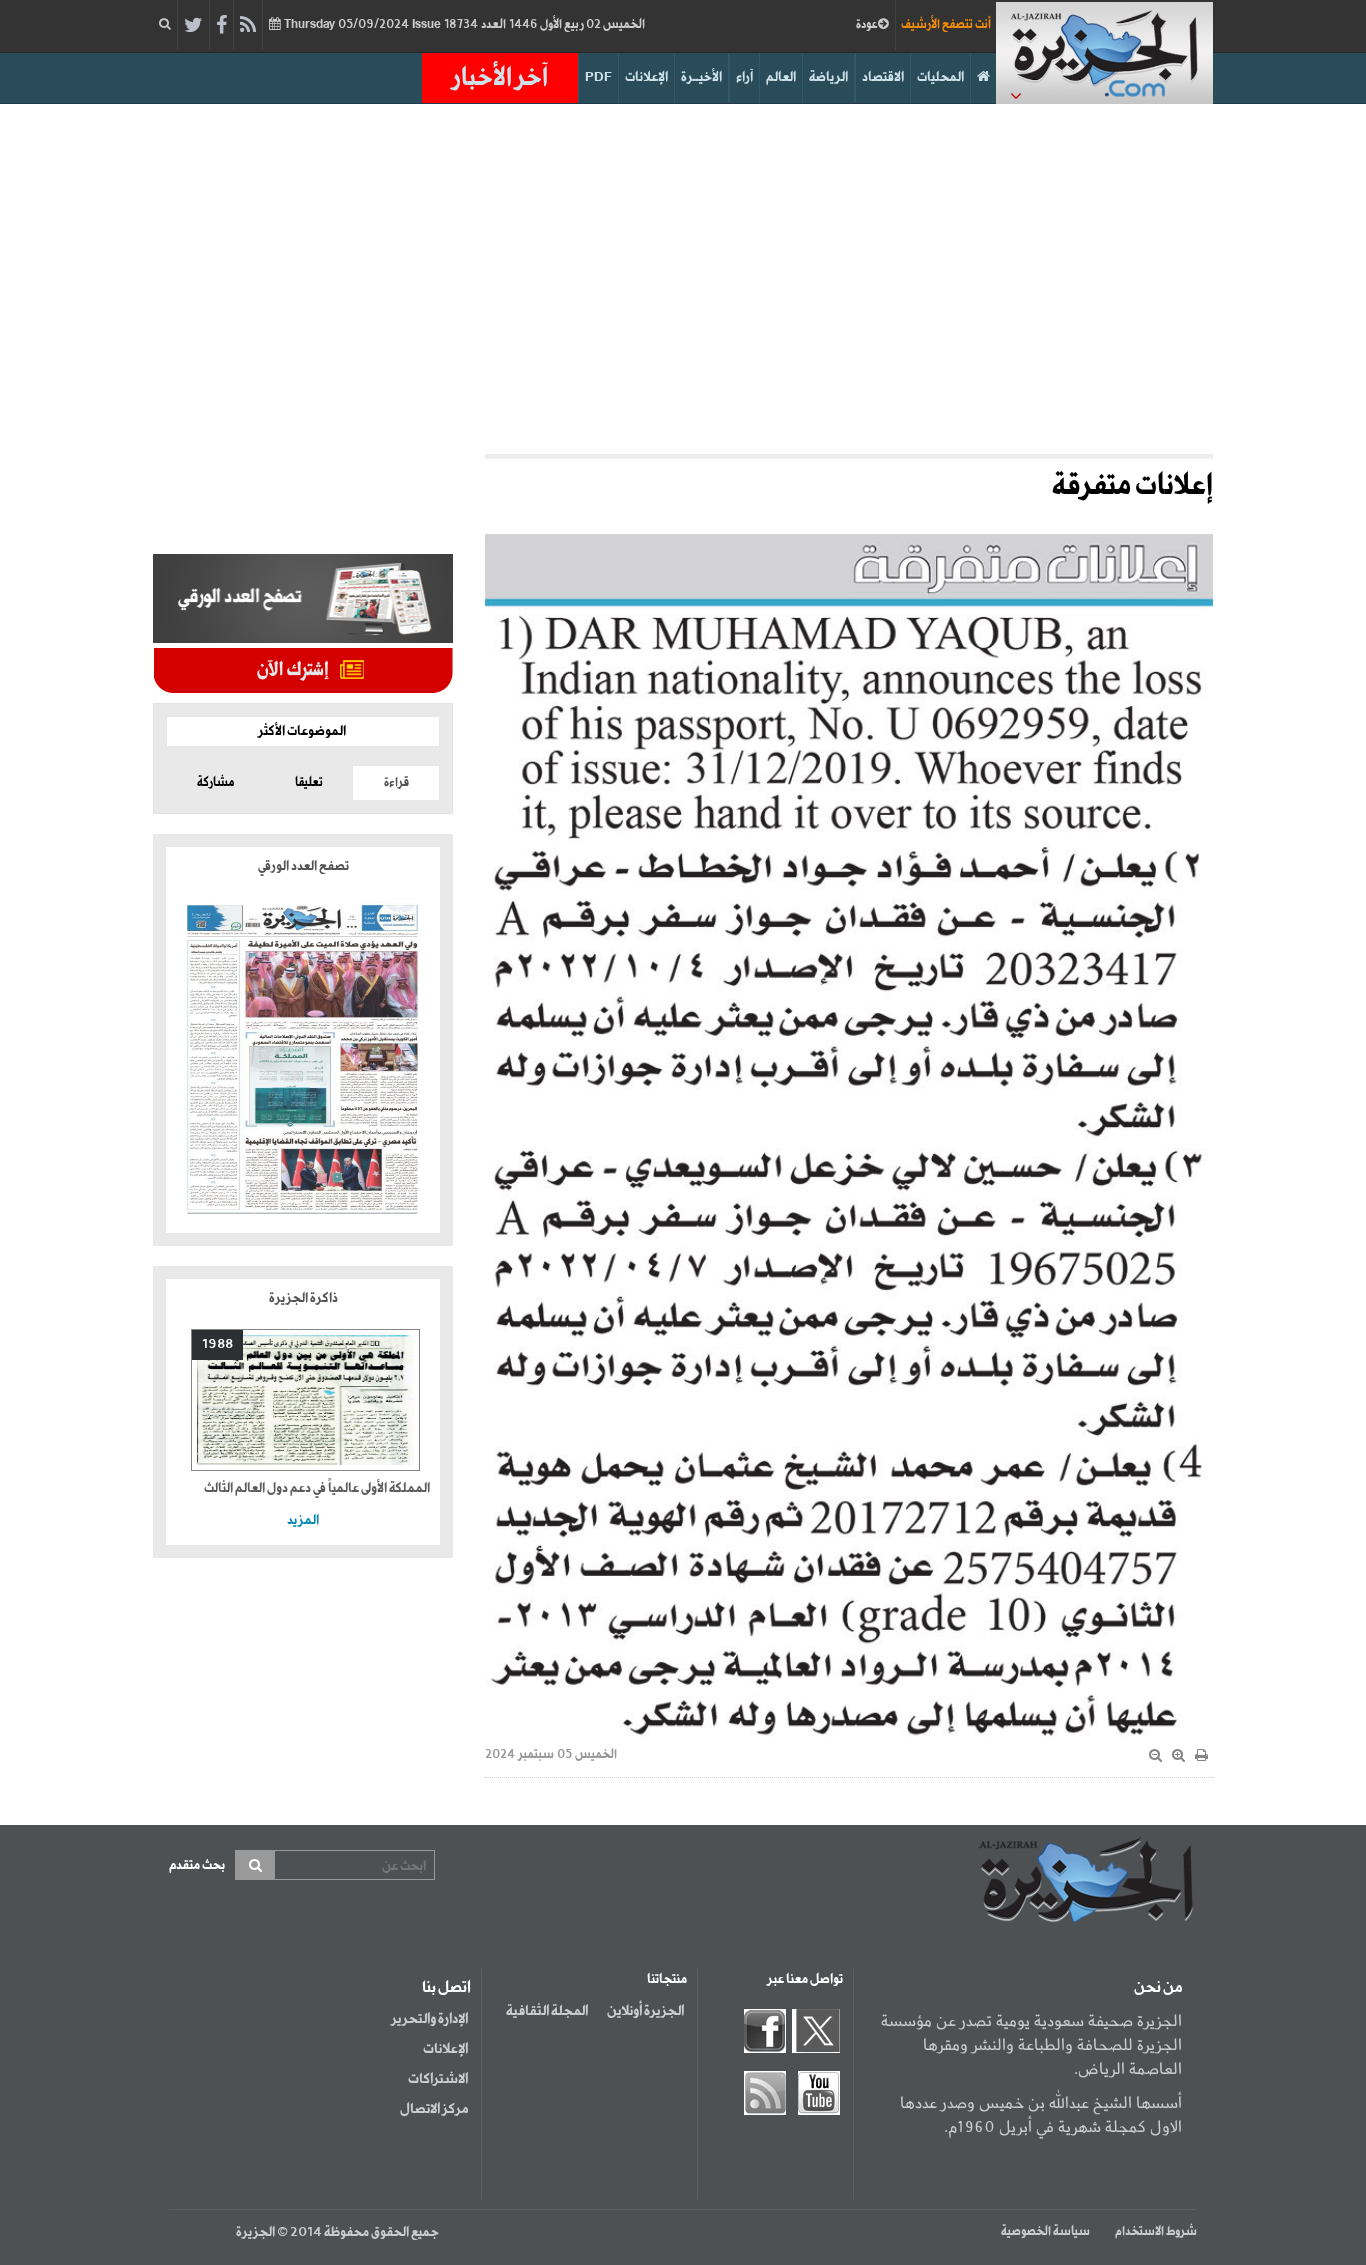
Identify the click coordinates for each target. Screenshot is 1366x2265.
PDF (598, 77)
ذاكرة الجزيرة (303, 1298)
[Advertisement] (683, 274)
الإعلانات (646, 77)
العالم (781, 77)
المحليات (940, 77)
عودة (867, 25)
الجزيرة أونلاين (645, 2011)
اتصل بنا (446, 1988)
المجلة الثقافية (547, 2011)
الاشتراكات (438, 2079)
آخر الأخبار (500, 78)
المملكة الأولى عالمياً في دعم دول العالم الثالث (317, 1488)
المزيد (303, 1520)
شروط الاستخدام (1156, 2232)
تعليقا (309, 783)
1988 (217, 1344)
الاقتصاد (883, 77)
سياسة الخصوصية (1045, 2232)
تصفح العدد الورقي (303, 866)
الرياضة (828, 77)
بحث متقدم (197, 1865)
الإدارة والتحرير (429, 2019)
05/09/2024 (463, 25)
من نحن (1158, 1988)
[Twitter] (193, 26)
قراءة (396, 783)
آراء (744, 77)
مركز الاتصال (434, 2109)
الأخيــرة (701, 77)
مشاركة (215, 783)
